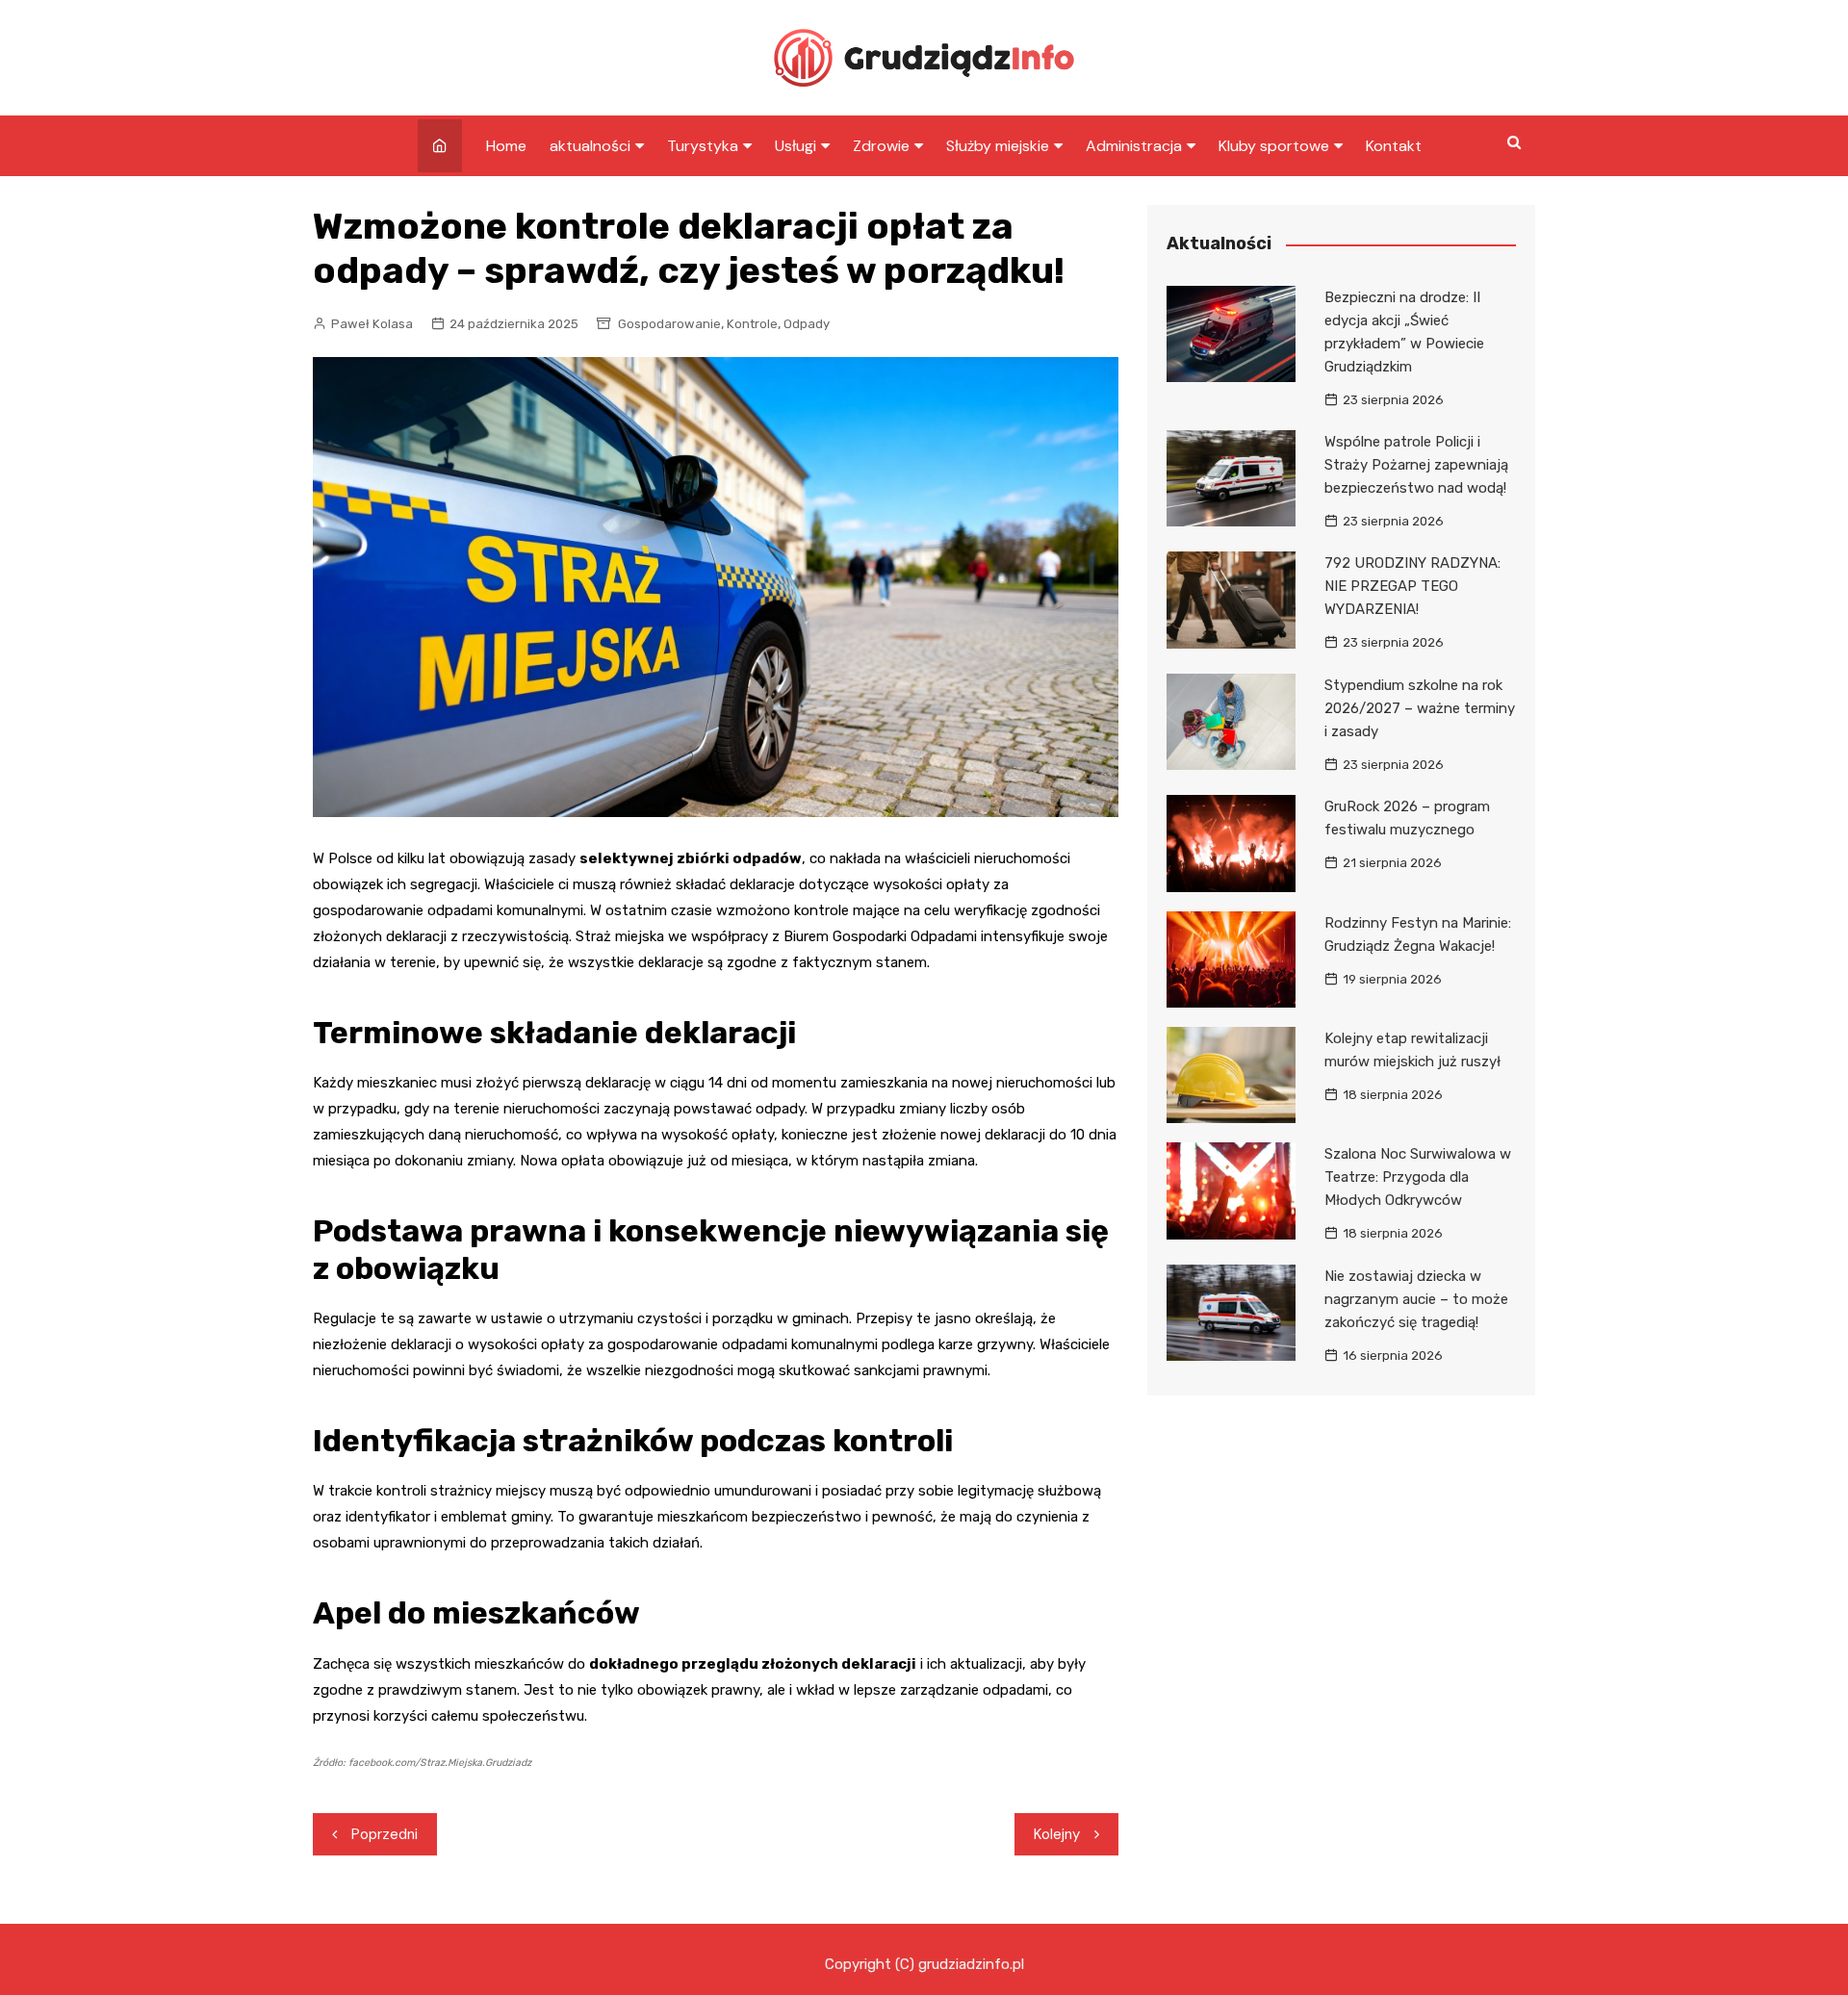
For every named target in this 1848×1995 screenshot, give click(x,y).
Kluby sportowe (1274, 146)
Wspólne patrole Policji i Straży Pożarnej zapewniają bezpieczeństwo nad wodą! (1416, 465)
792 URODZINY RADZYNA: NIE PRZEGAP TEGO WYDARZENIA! (1412, 586)
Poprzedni (385, 1834)
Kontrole (752, 324)
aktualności (590, 146)
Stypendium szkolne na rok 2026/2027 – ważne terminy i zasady (1420, 708)
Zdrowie (881, 146)
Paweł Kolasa (372, 324)
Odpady (807, 324)
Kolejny (1057, 1834)
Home (506, 146)
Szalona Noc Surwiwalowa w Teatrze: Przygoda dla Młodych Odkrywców (1418, 1177)
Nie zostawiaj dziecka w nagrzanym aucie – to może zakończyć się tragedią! (1416, 1299)
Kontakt (1394, 146)
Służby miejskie (998, 146)
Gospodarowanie (669, 324)
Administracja (1134, 146)
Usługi (796, 146)
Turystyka (703, 146)
